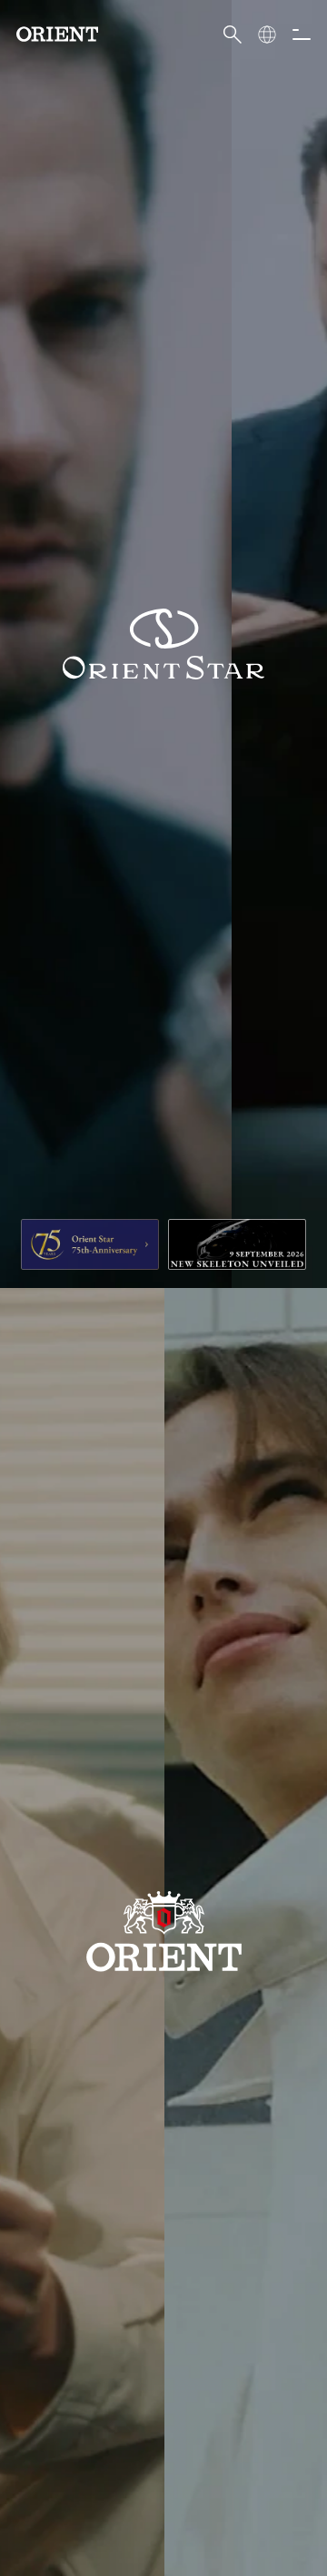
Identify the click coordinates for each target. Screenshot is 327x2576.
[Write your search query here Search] (233, 35)
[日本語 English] (267, 35)
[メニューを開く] (302, 35)
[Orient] (57, 34)
